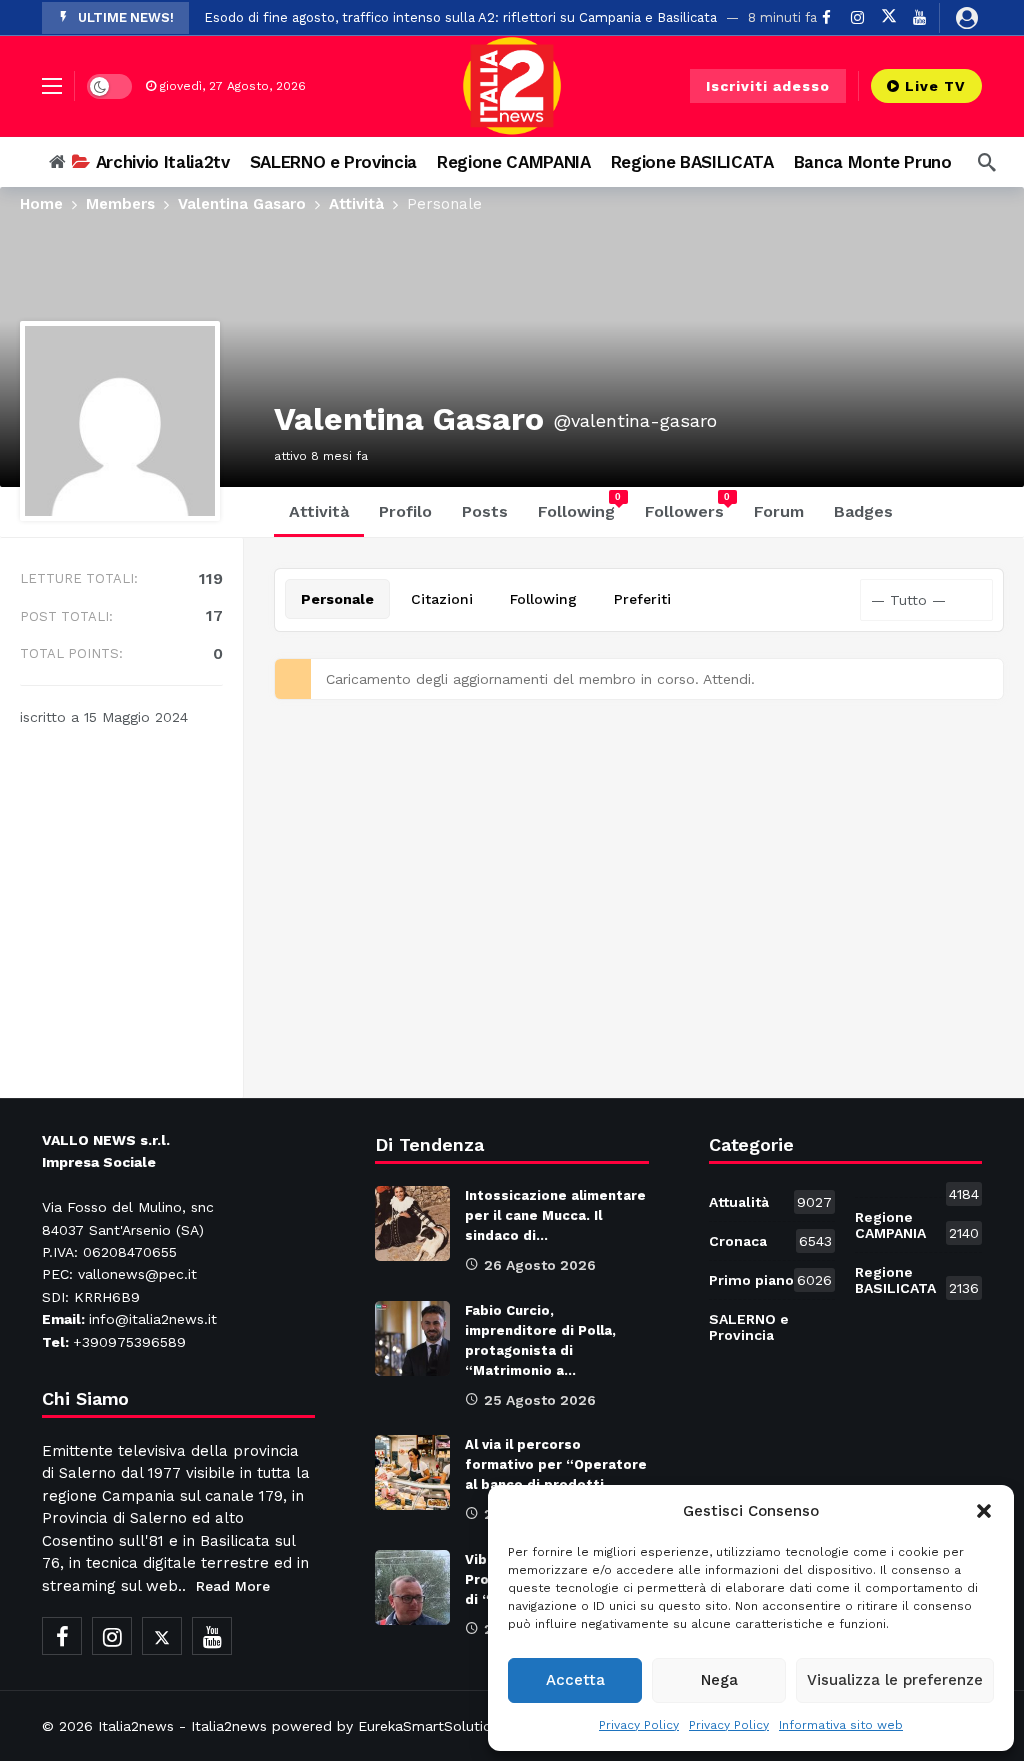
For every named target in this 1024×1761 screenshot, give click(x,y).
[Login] (967, 18)
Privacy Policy (639, 1725)
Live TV (935, 86)
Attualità (771, 1202)
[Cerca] (987, 162)
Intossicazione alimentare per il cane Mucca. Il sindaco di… (555, 1215)
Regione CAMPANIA (917, 1225)
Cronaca (771, 1241)
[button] (984, 1511)
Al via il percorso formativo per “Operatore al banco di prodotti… (556, 1464)
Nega (719, 1680)
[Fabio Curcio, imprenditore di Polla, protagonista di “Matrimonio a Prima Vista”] (412, 1338)
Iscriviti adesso (768, 86)
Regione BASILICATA (917, 1280)
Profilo (405, 511)
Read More (233, 1586)
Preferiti (642, 599)
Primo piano (771, 1280)
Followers (688, 506)
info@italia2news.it (153, 1319)
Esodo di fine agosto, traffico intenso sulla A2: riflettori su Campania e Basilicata (460, 17)
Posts (485, 511)
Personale (337, 599)
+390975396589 (129, 1342)
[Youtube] (919, 17)
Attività (319, 511)
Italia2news (136, 1726)
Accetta (575, 1680)
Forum (779, 511)
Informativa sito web (841, 1725)
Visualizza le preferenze (895, 1680)
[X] (888, 17)
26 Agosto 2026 (540, 1265)
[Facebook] (62, 1636)
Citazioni (442, 599)
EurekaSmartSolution (429, 1726)
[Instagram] (112, 1636)
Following (580, 506)
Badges (863, 511)
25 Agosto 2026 (540, 1400)
